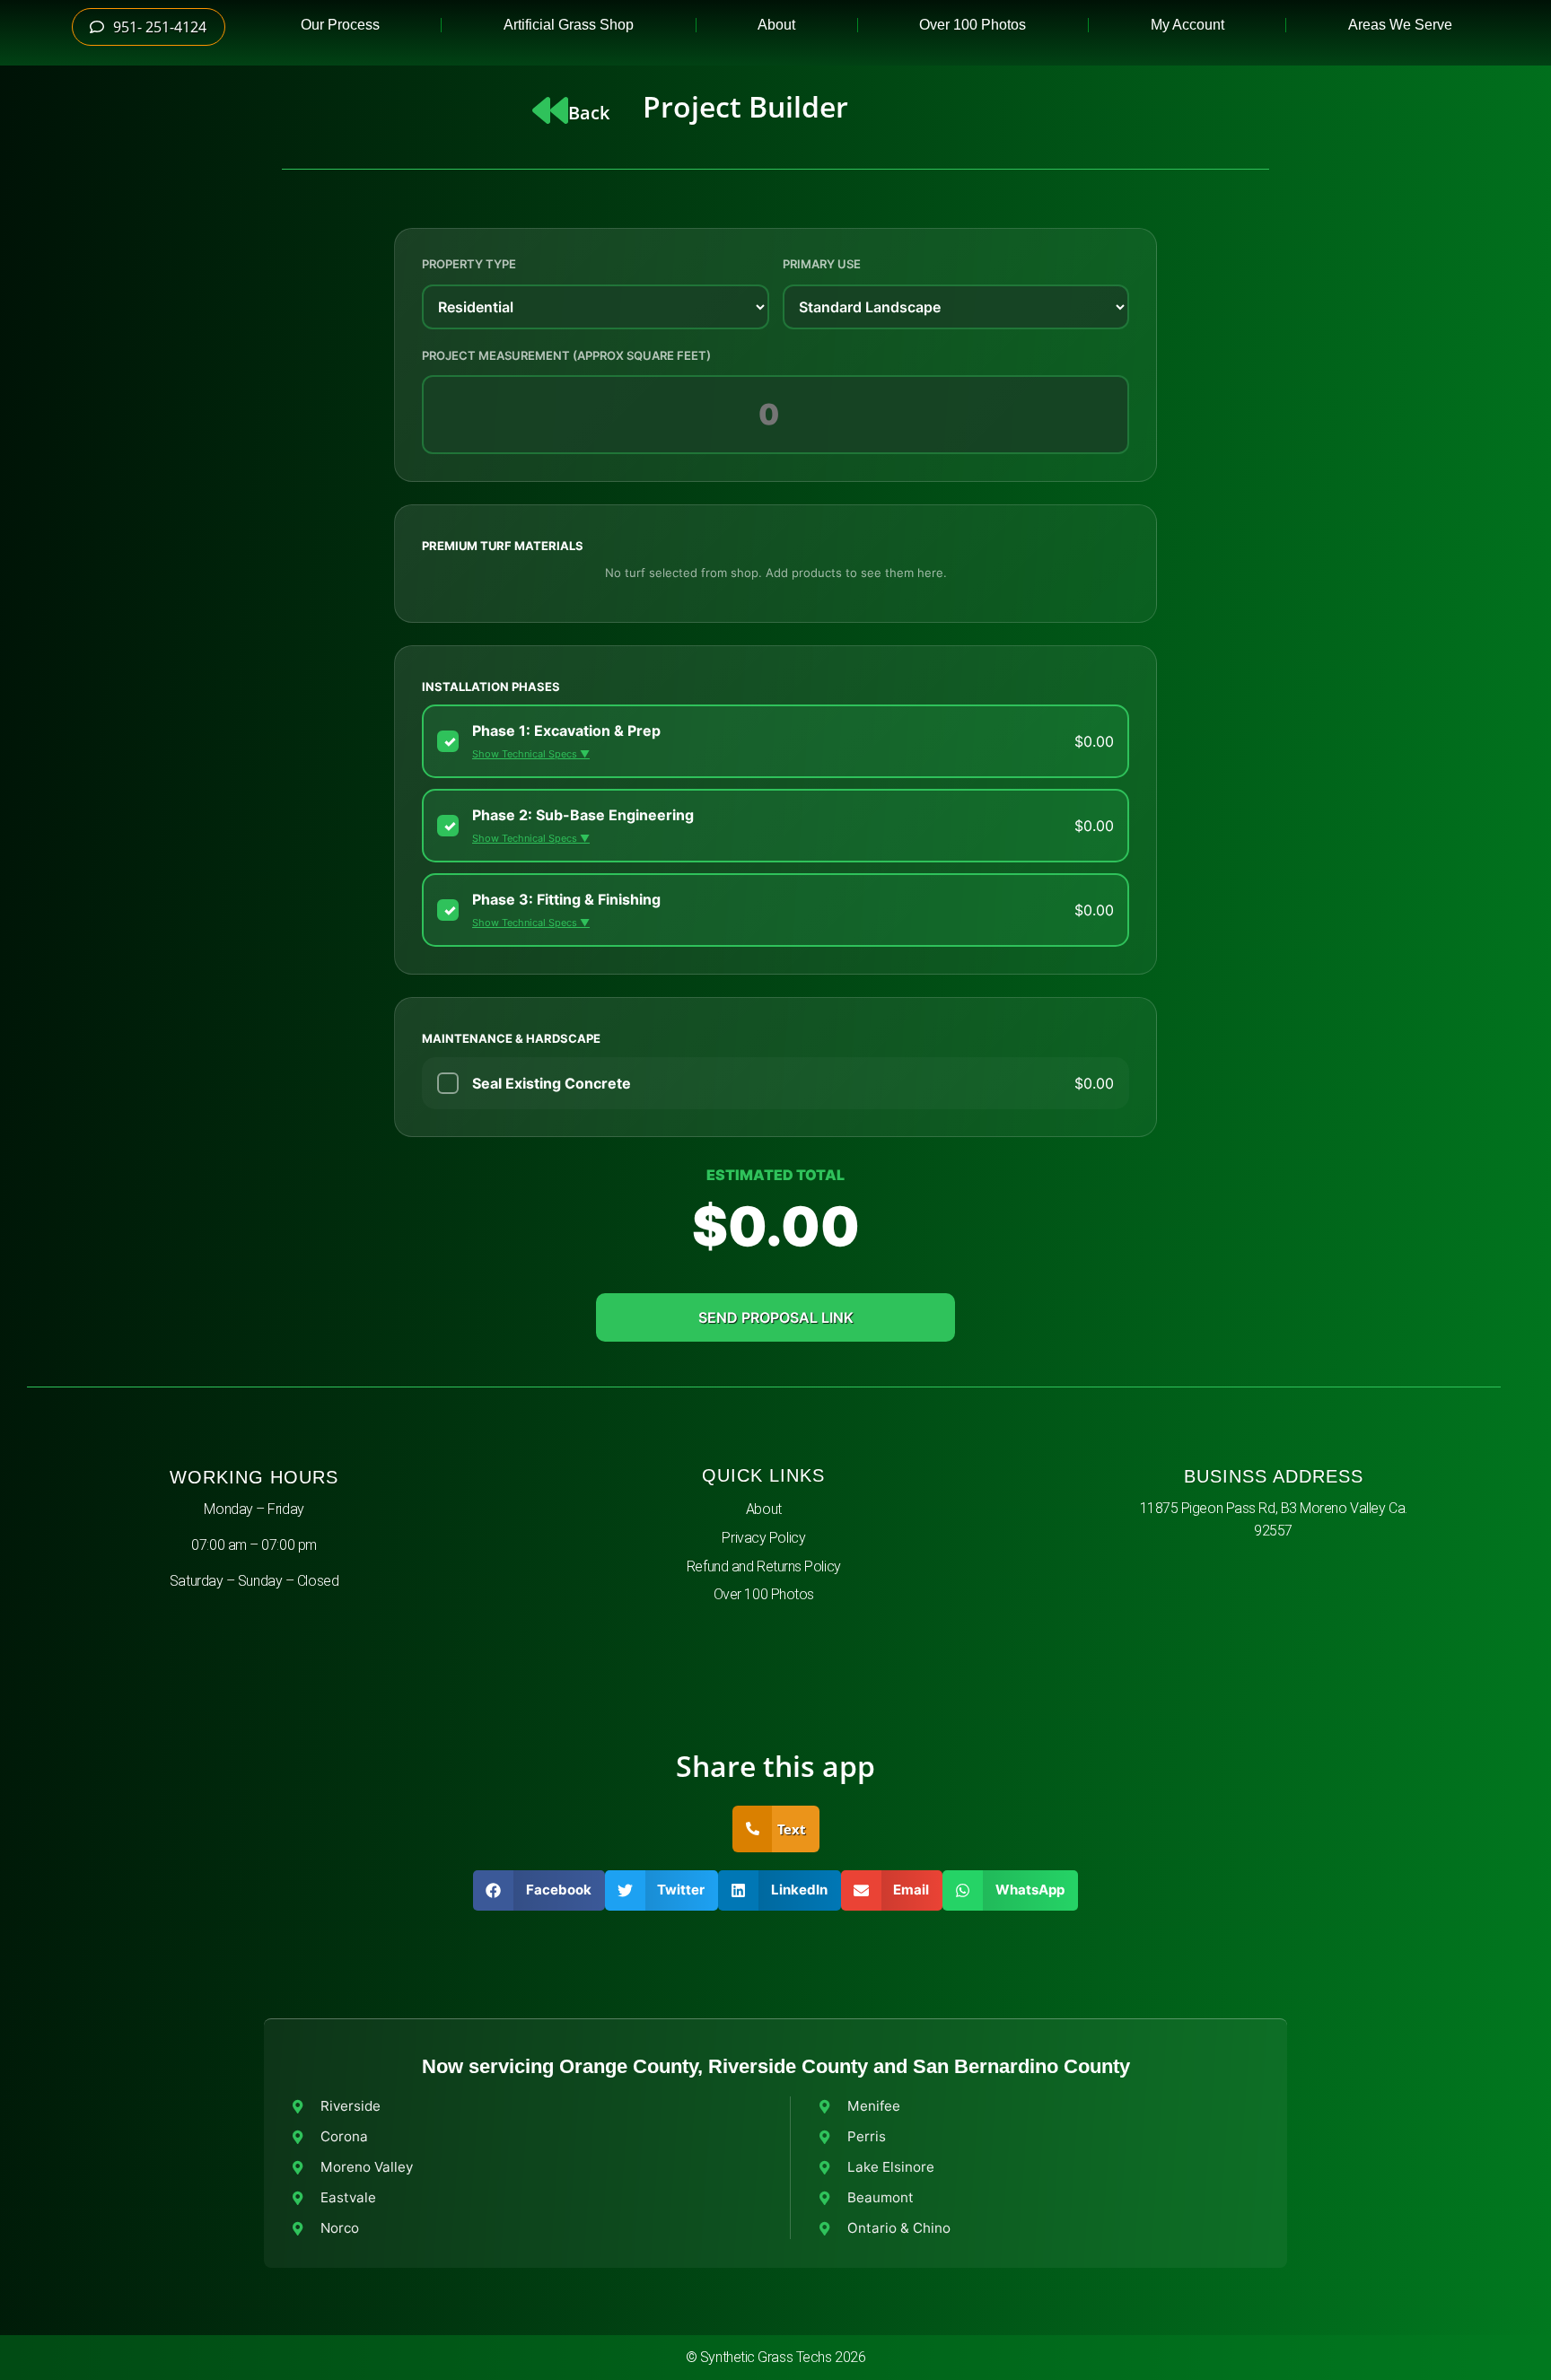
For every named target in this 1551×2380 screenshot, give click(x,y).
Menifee (874, 2106)
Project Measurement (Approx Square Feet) (566, 355)
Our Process (340, 25)
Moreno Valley (367, 2167)
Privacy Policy (763, 1538)
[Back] (550, 110)
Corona (344, 2136)
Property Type (469, 264)
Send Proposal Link (776, 1317)
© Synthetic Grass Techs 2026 (775, 2357)
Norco (340, 2228)
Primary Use (822, 264)
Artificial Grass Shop (569, 25)
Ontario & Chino (899, 2228)
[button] (539, 1890)
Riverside (351, 2106)
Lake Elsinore (891, 2167)
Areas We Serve (1400, 25)
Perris (867, 2136)
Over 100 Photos (973, 25)
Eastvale (348, 2197)
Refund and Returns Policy (764, 1566)
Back (589, 113)
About (776, 25)
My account (1187, 25)
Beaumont (881, 2197)
